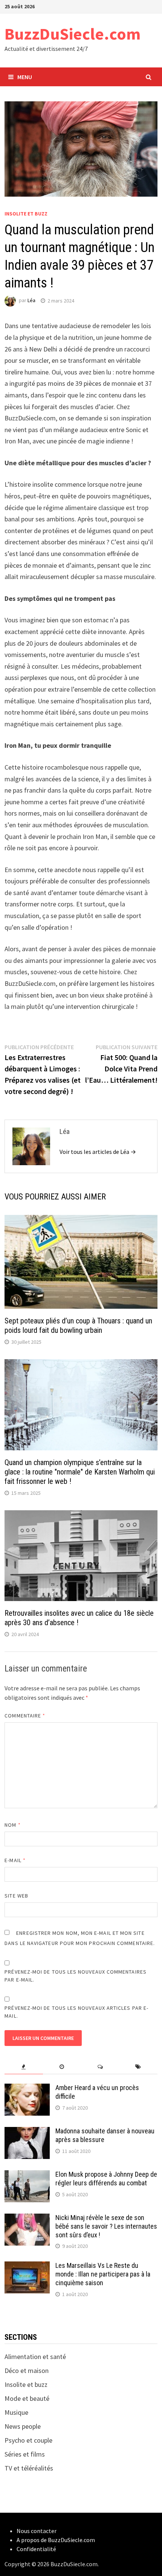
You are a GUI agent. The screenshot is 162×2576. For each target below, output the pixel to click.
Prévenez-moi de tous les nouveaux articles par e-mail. (76, 2012)
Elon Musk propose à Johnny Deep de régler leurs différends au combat (106, 2179)
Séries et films (25, 2454)
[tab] (24, 2067)
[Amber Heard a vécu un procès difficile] (27, 2089)
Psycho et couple (28, 2440)
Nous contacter (37, 2531)
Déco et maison (27, 2371)
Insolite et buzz (26, 214)
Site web (16, 1896)
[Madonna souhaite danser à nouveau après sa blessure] (27, 2132)
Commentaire (25, 1716)
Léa (31, 301)
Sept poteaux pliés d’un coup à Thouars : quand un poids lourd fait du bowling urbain (78, 1325)
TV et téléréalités (29, 2468)
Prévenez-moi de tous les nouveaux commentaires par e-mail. (76, 1976)
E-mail (15, 1860)
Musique (16, 2412)
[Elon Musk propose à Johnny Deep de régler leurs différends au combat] (27, 2175)
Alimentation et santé (35, 2357)
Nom (12, 1825)
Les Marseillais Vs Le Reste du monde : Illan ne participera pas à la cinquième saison (103, 2274)
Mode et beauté (27, 2398)
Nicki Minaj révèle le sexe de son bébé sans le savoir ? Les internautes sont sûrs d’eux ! (106, 2226)
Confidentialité (36, 2549)
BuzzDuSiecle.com (73, 34)
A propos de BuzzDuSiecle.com (56, 2540)
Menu (25, 77)
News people (23, 2426)
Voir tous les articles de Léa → (98, 1152)
